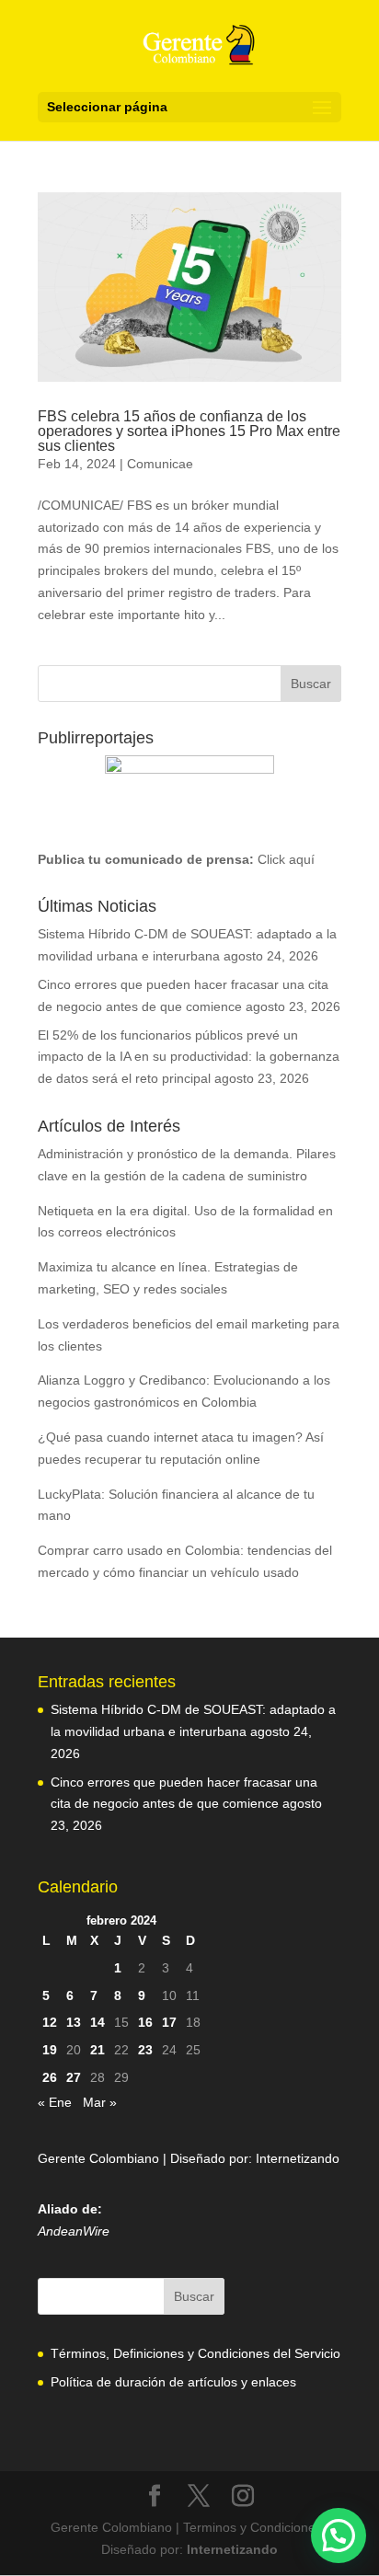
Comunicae (160, 464)
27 (74, 2077)
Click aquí (286, 859)
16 (145, 2022)
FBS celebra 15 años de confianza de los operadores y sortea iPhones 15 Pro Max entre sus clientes (189, 431)
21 (98, 2050)
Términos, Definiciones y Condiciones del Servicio (195, 2353)
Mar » (100, 2102)
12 (50, 2022)
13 (74, 2022)
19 (50, 2050)
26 (50, 2077)
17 (169, 2022)
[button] (339, 2536)
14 (98, 2022)
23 (145, 2050)
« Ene (55, 2102)
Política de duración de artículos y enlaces (173, 2382)
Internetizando (298, 2158)
